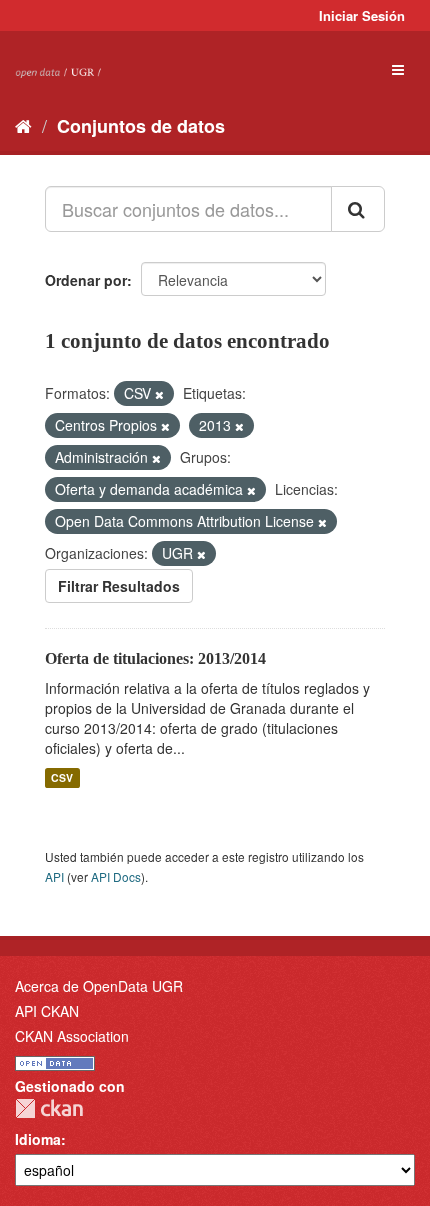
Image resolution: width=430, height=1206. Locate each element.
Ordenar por (86, 280)
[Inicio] (23, 125)
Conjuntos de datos (141, 126)
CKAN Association (72, 1036)
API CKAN (47, 1011)
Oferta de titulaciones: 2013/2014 (155, 658)
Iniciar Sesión (362, 15)
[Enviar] (358, 209)
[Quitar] (159, 394)
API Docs (116, 876)
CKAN (49, 1108)
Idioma (38, 1139)
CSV (62, 777)
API (54, 876)
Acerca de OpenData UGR (99, 986)
